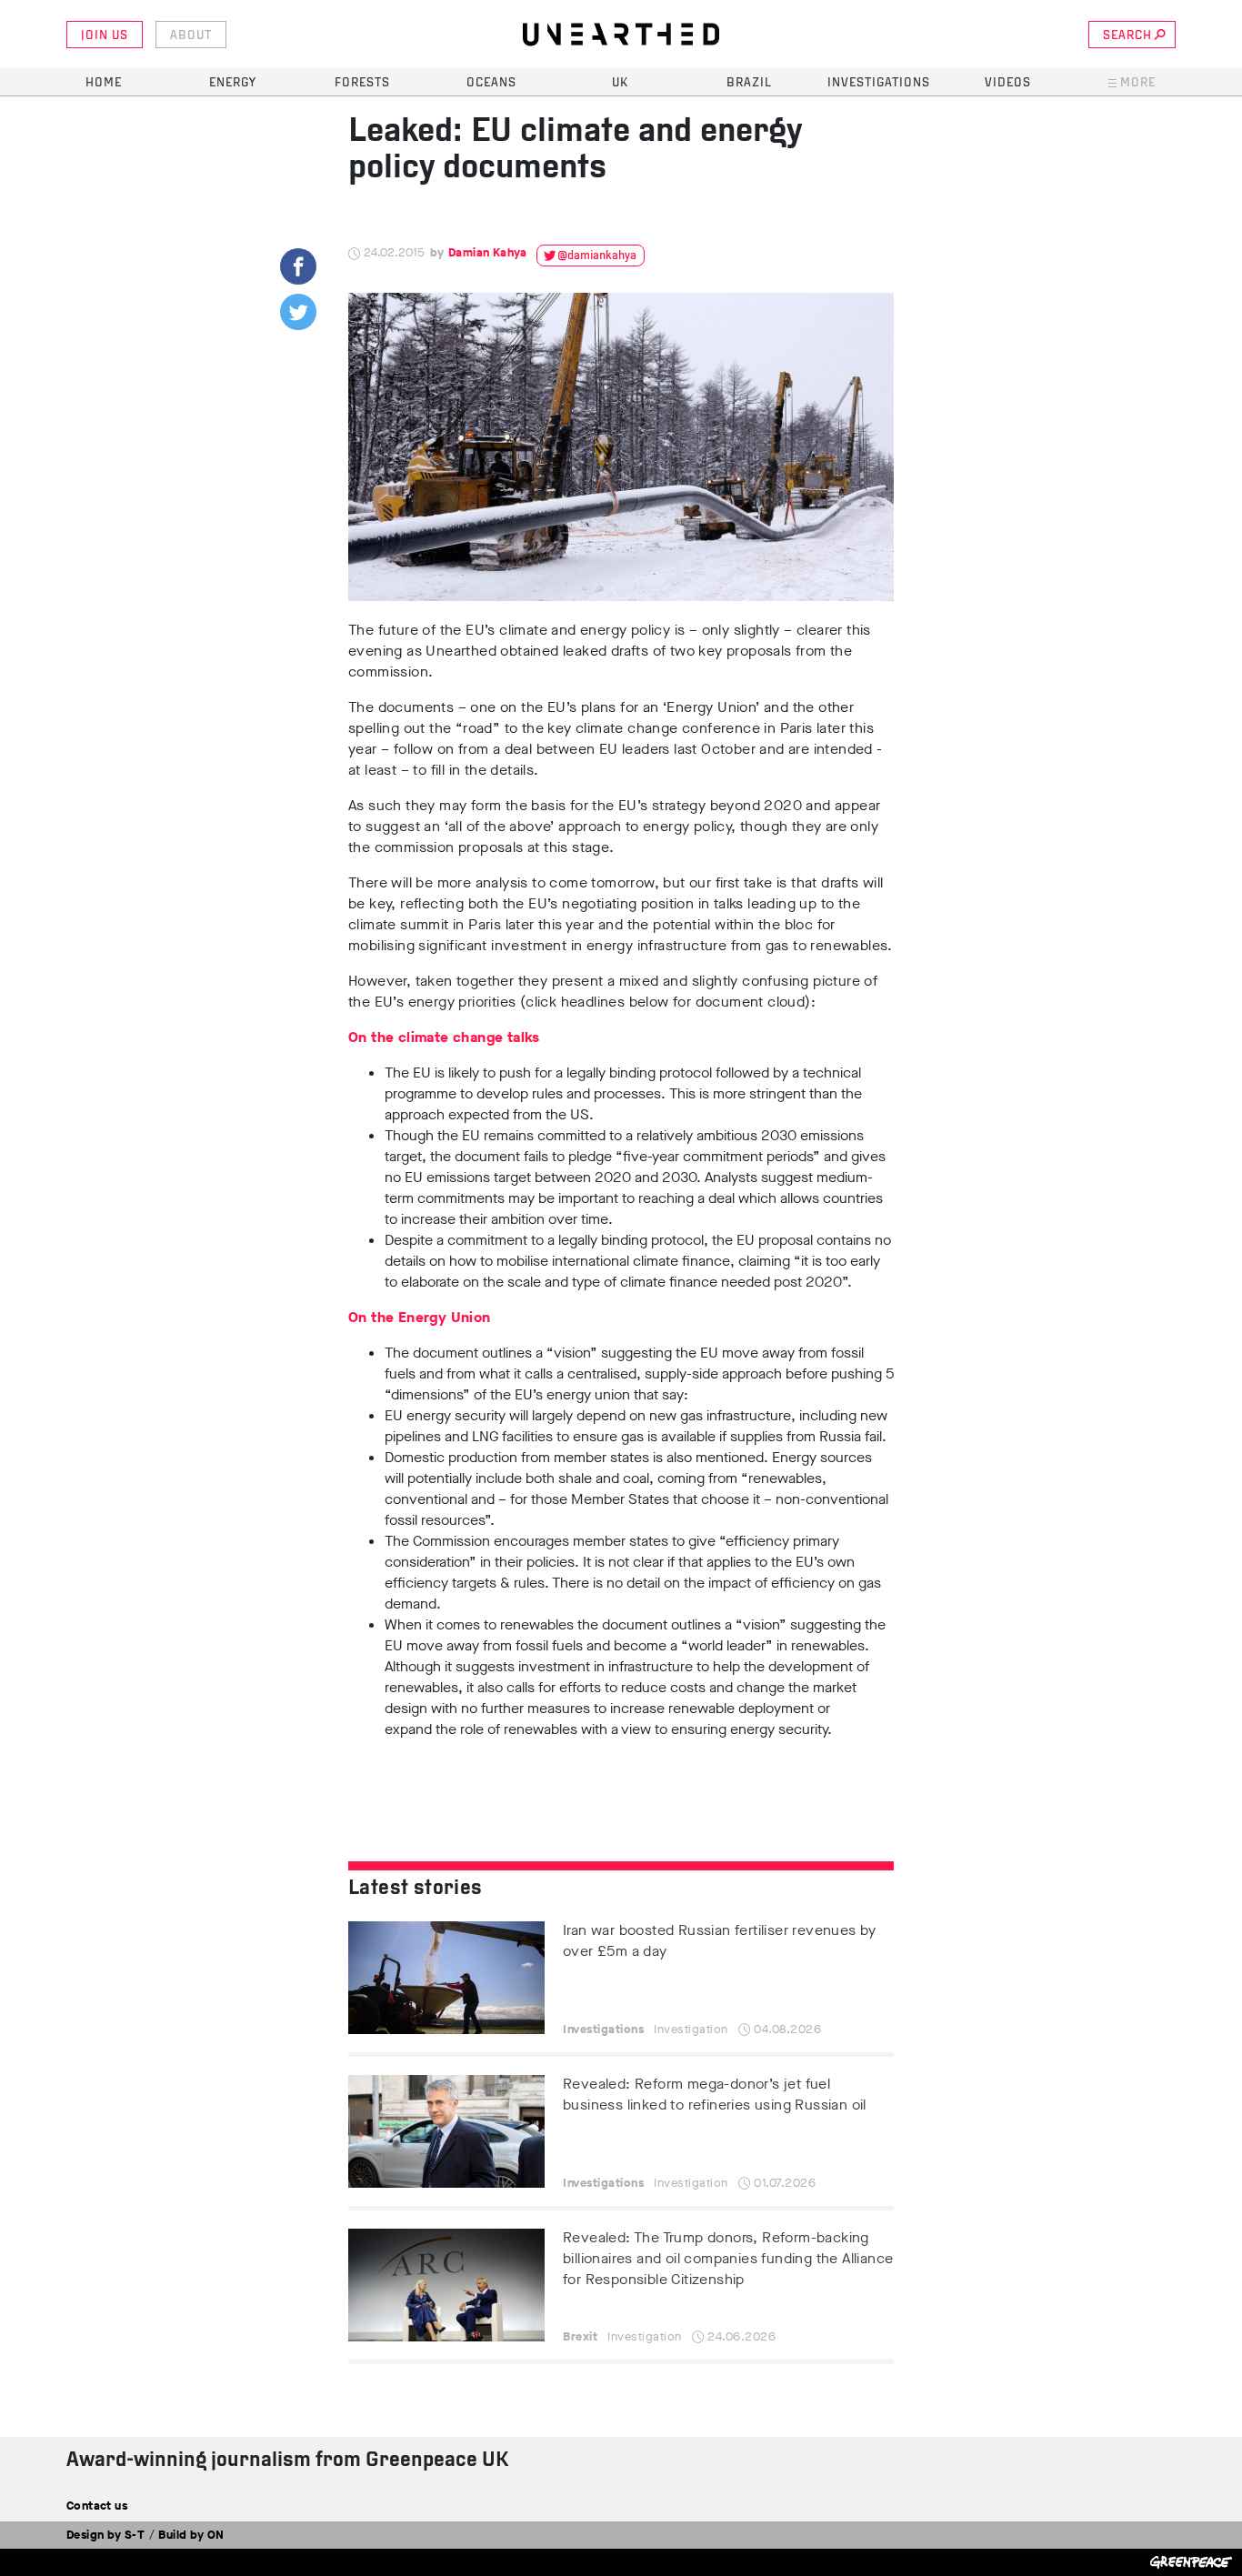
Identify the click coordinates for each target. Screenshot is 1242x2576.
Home (104, 83)
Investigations (879, 83)
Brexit (580, 2336)
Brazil (749, 83)
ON (216, 2535)
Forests (362, 83)
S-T (135, 2535)
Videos (1008, 83)
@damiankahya (597, 256)
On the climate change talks (444, 1037)
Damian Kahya (488, 252)
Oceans (491, 83)
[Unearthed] (621, 35)
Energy (233, 83)
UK (620, 83)
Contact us (97, 2506)
